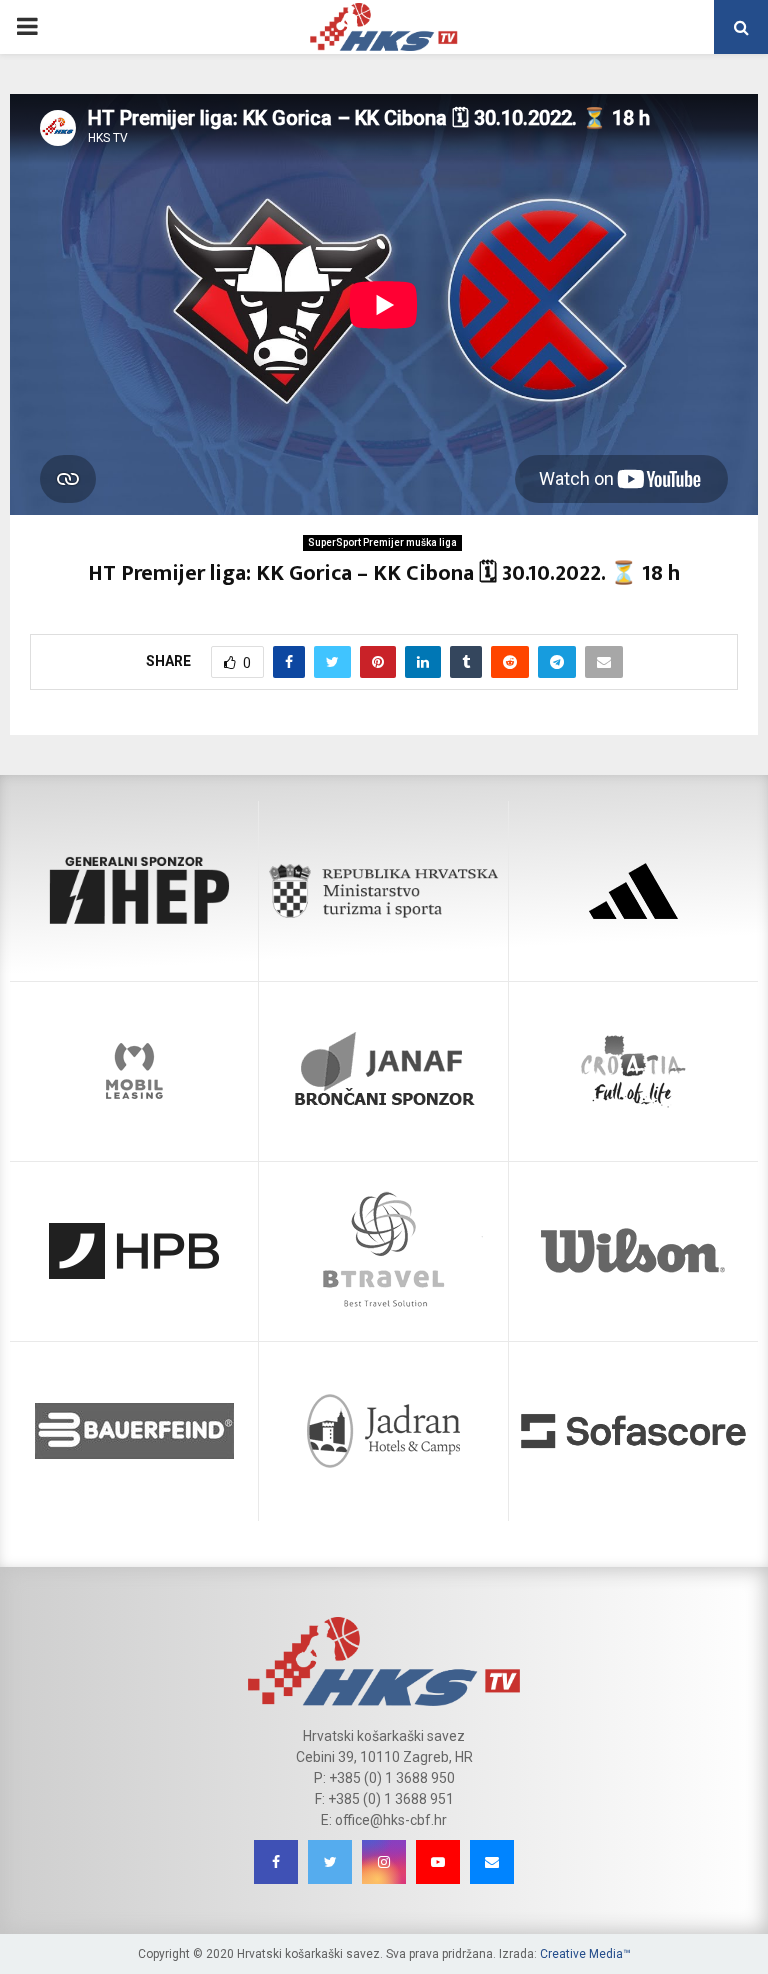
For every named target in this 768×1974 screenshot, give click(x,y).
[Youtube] (438, 1862)
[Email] (492, 1862)
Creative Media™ (585, 1954)
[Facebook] (276, 1862)
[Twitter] (330, 1862)
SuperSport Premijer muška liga (382, 542)
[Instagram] (384, 1862)
